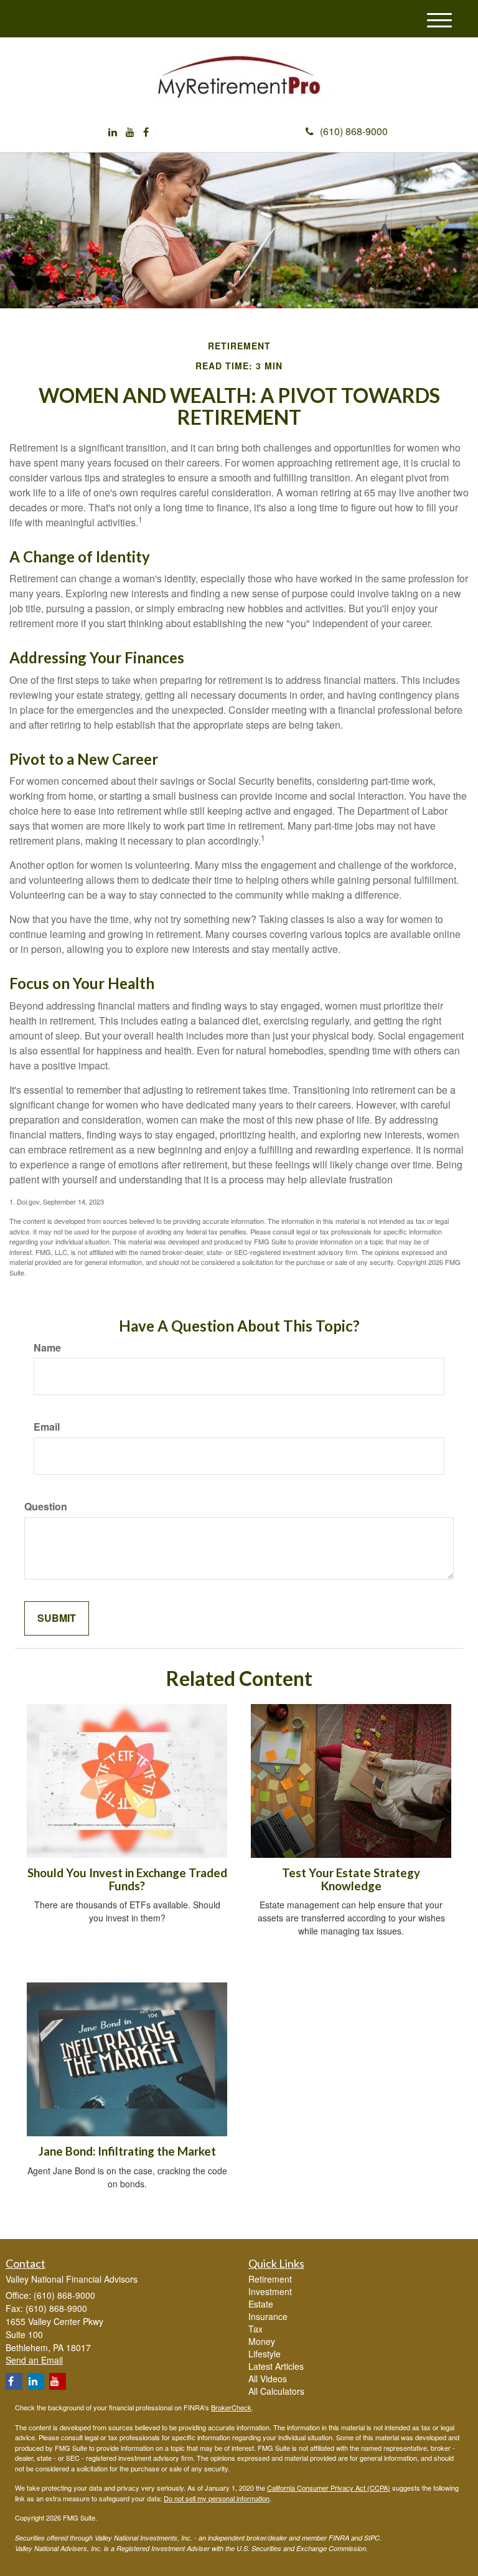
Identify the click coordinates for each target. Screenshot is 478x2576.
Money (262, 2341)
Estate (261, 2304)
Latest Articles (276, 2366)
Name (47, 1348)
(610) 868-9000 (354, 131)
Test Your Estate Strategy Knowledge (351, 1879)
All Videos (268, 2379)
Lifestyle (265, 2354)
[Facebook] (146, 132)
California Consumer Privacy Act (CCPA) (329, 2488)
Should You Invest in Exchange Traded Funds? (127, 1879)
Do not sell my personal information (217, 2498)
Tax (255, 2329)
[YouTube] (130, 132)
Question (46, 1507)
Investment (270, 2291)
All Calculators (276, 2391)
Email (47, 1427)
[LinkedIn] (113, 132)
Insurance (268, 2316)
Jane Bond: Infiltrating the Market (127, 2151)
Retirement (270, 2279)
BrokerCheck (231, 2407)
